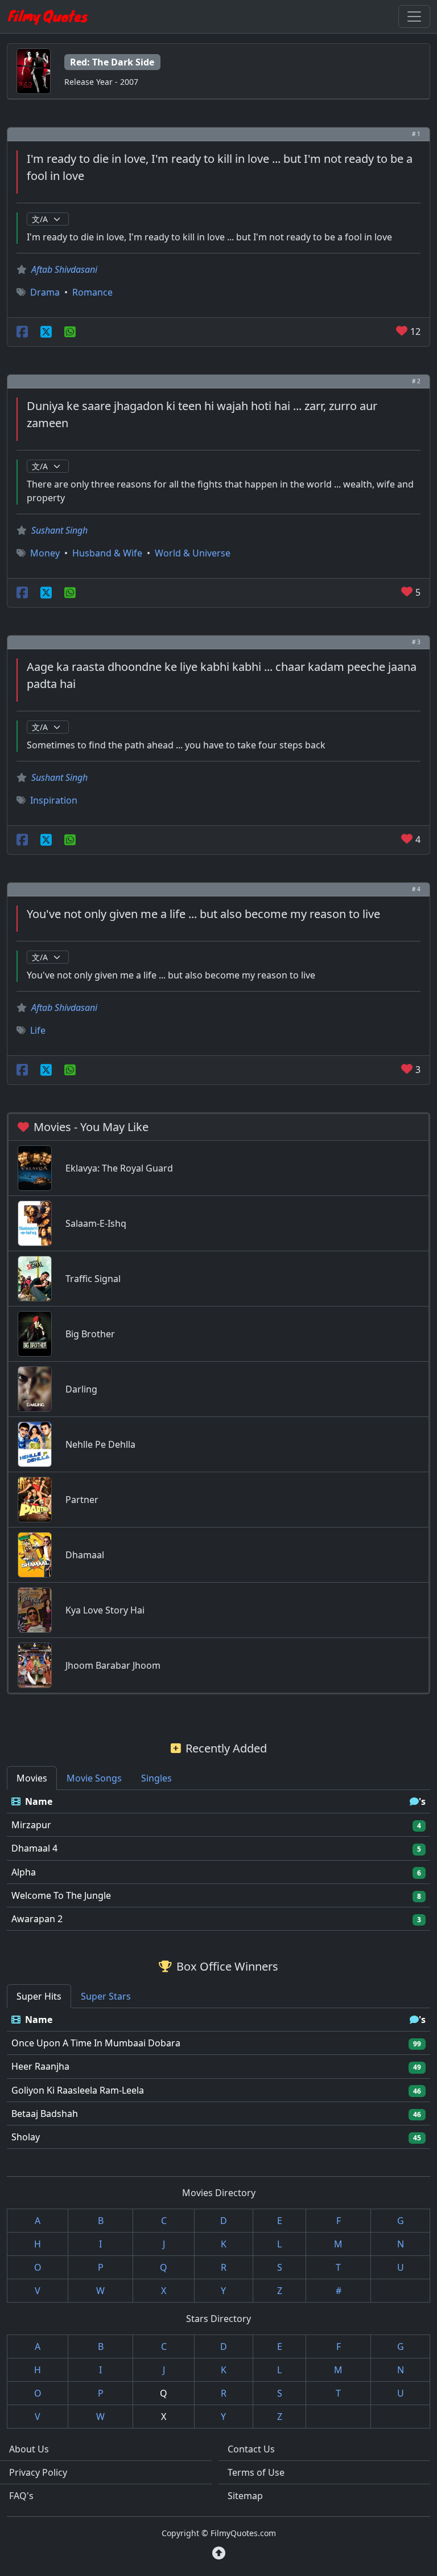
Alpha (24, 1872)
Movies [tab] (32, 1778)
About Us (29, 2449)
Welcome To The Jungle (61, 1895)
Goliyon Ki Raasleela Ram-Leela (78, 2090)
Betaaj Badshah (45, 2114)
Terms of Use (256, 2472)
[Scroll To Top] (219, 2553)
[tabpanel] (218, 1860)
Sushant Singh (59, 530)
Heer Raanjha (40, 2066)
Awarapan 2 (37, 1919)
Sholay (26, 2137)
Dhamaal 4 (34, 1848)
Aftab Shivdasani (64, 269)
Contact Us (251, 2449)
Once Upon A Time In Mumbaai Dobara (96, 2043)
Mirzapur (31, 1825)
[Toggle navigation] (414, 17)
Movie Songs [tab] (94, 1778)
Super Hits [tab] (39, 1996)
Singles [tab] (156, 1778)
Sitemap (245, 2496)
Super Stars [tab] (106, 1996)
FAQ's (21, 2496)
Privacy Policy (38, 2472)
